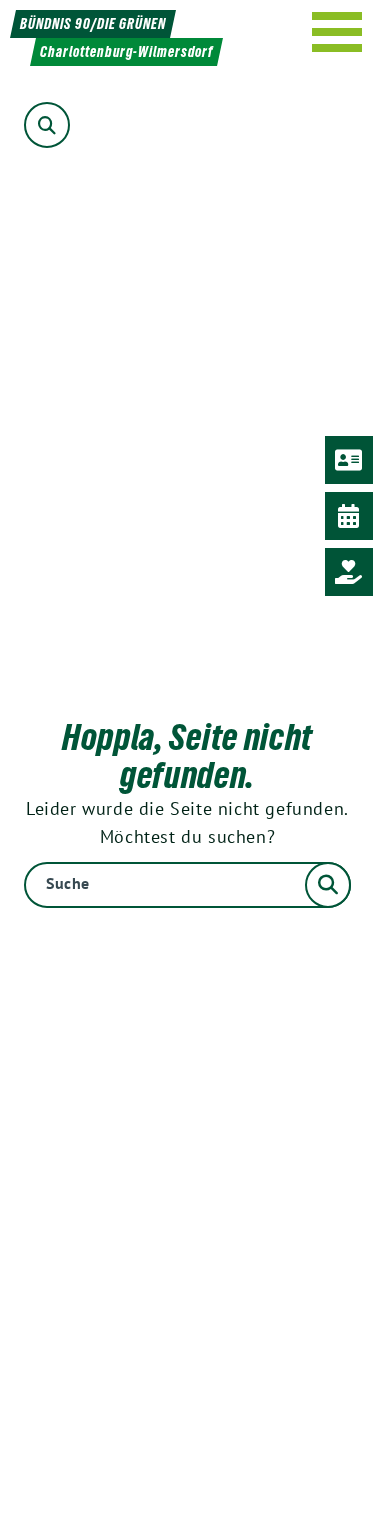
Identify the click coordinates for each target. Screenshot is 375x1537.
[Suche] (187, 885)
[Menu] (337, 32)
